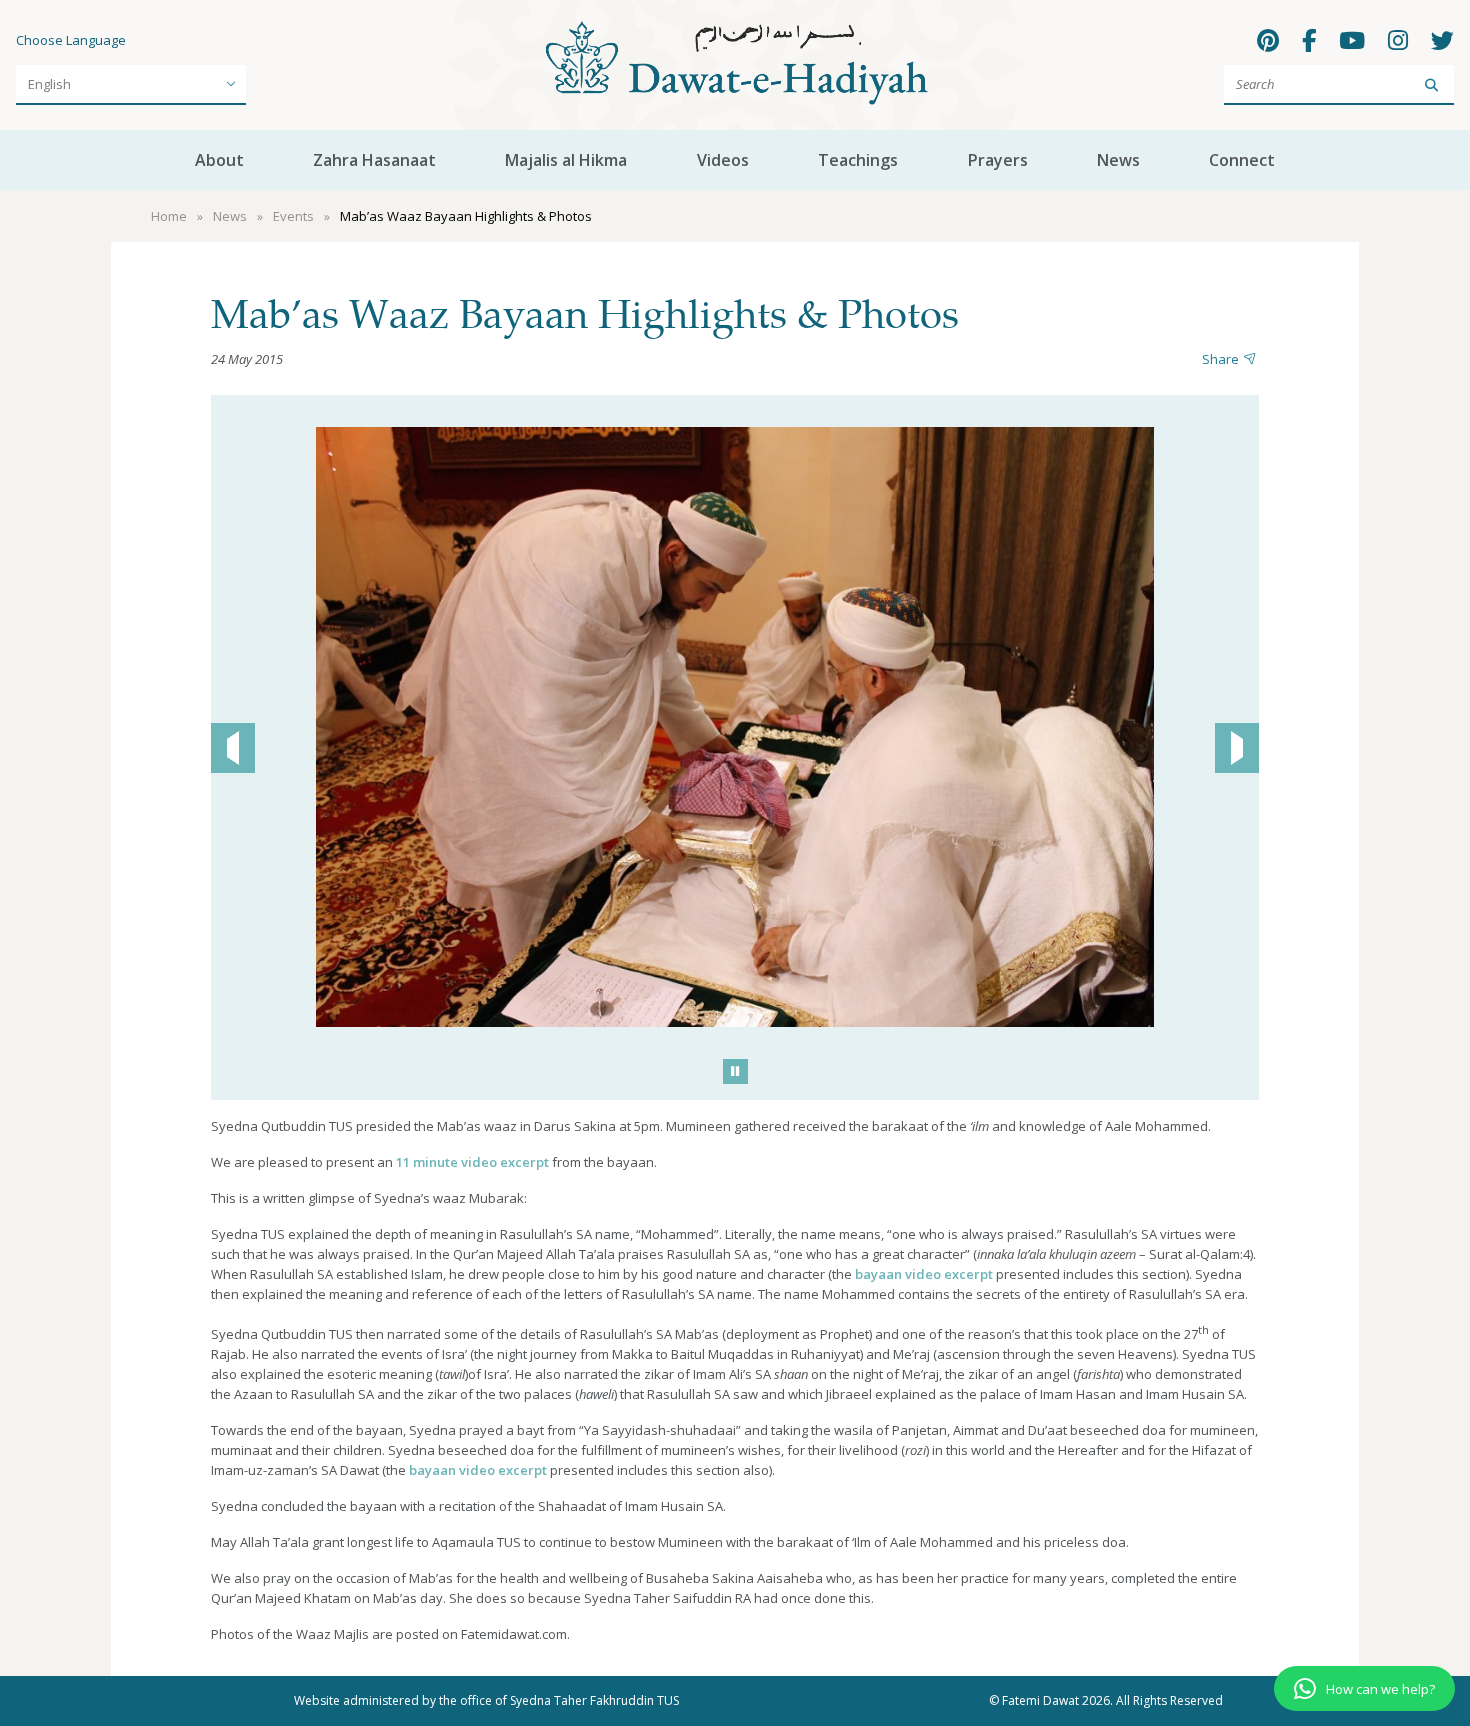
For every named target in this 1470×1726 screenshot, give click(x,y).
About (219, 160)
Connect (1242, 160)
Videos (723, 160)
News (1118, 160)
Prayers (998, 160)
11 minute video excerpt (474, 1162)
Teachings (858, 160)
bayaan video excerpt (924, 1274)
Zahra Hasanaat (374, 160)
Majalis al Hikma (566, 160)
